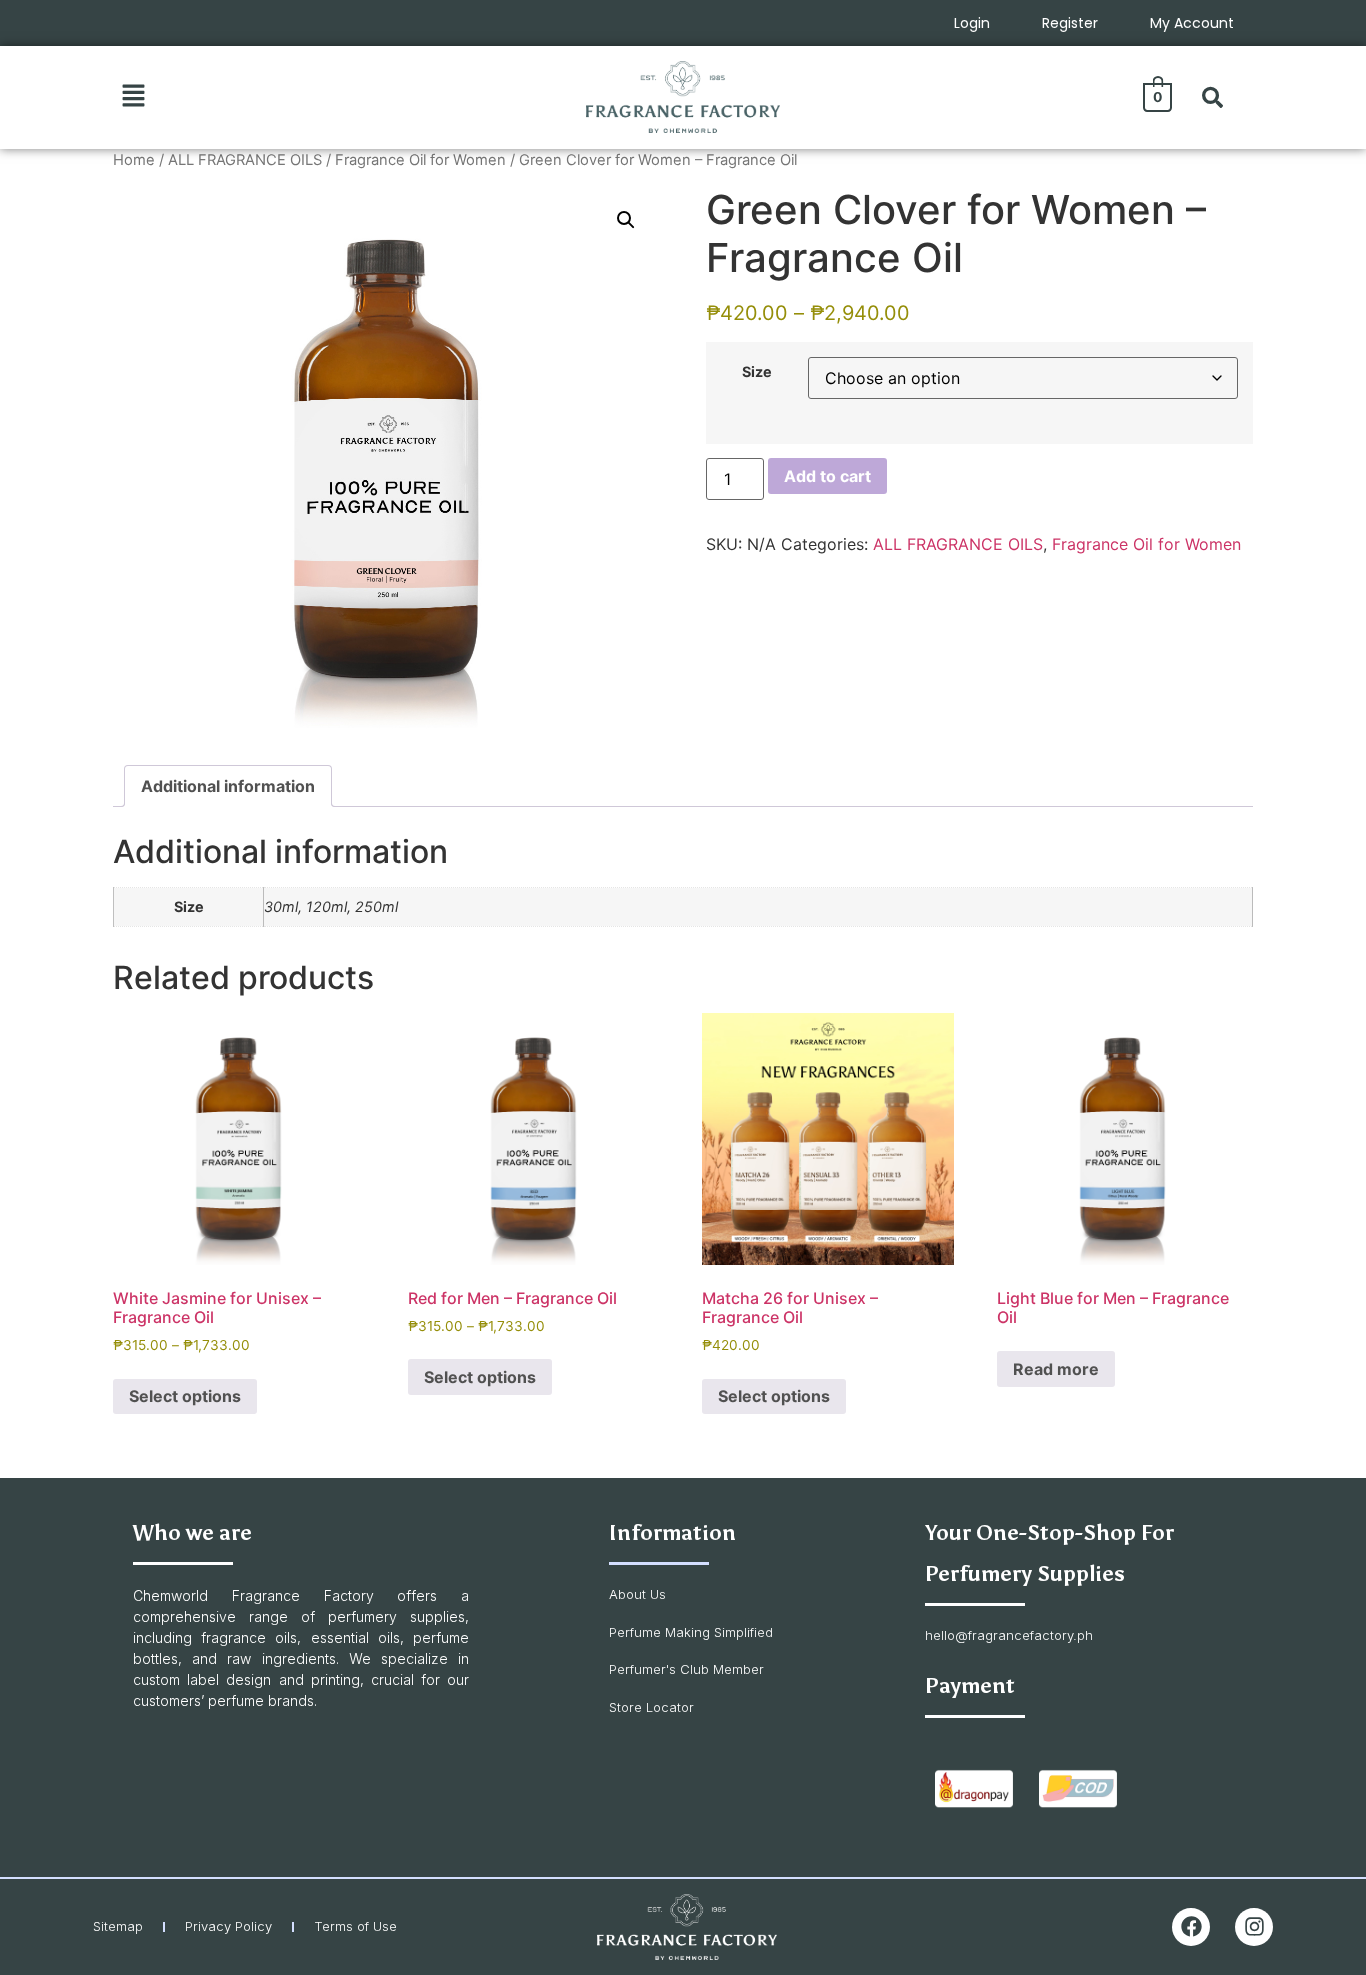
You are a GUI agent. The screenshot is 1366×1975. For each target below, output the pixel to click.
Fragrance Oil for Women (420, 160)
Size (757, 372)
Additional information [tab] (228, 786)
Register (1070, 23)
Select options (185, 1396)
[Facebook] (1191, 1927)
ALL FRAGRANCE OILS (245, 160)
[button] (133, 96)
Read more (1056, 1369)
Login (972, 23)
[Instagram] (1254, 1927)
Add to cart (827, 476)
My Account (1192, 23)
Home (134, 160)
